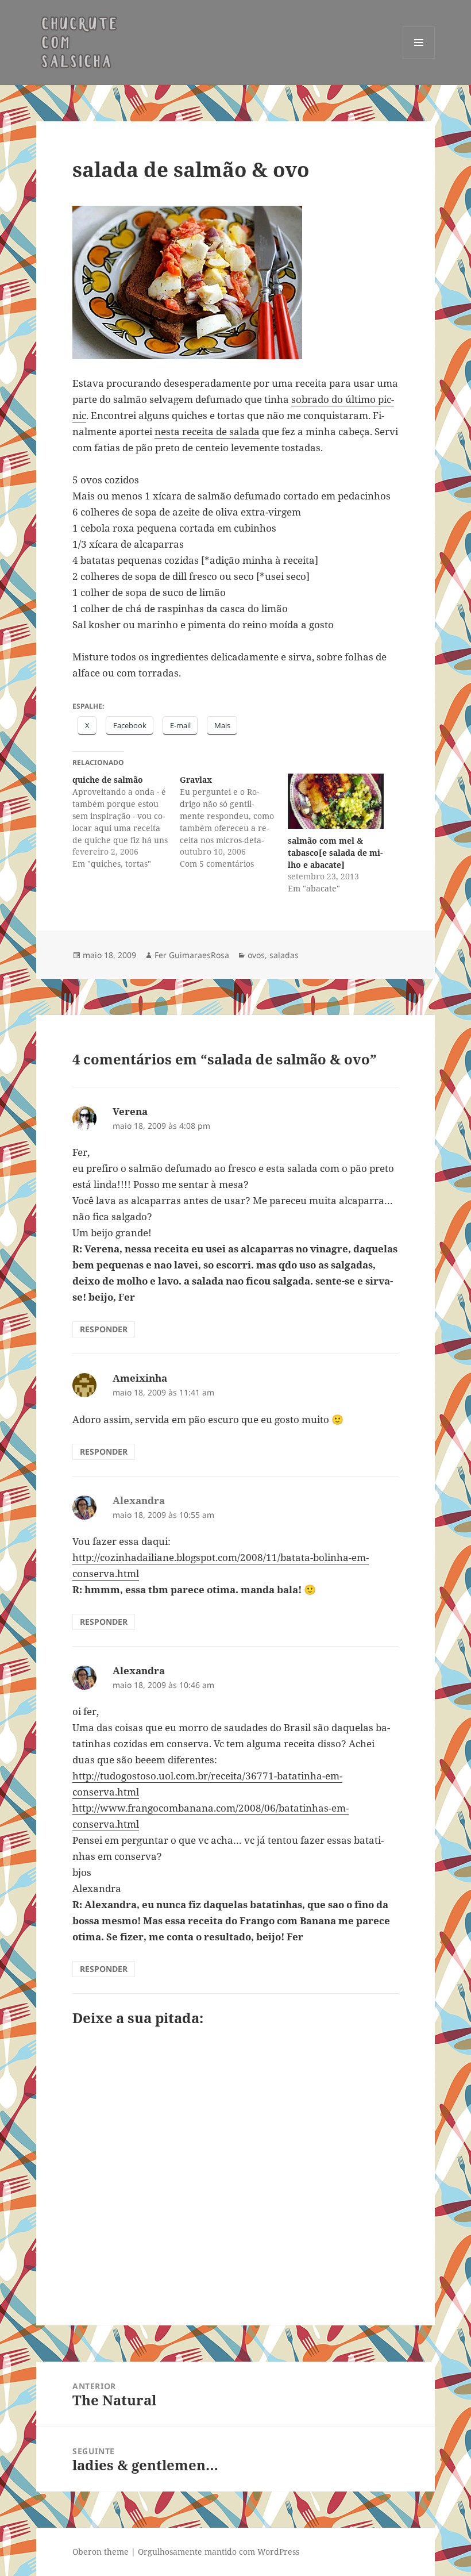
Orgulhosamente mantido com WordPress (219, 2552)
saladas (284, 955)
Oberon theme (101, 2552)
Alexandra (139, 1670)
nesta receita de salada (207, 431)
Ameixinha (140, 1378)
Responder (104, 1329)
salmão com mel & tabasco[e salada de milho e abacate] (335, 853)
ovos (256, 955)
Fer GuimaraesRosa (192, 955)
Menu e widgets (419, 58)
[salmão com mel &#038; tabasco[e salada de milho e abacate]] (336, 801)
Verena (130, 1111)
